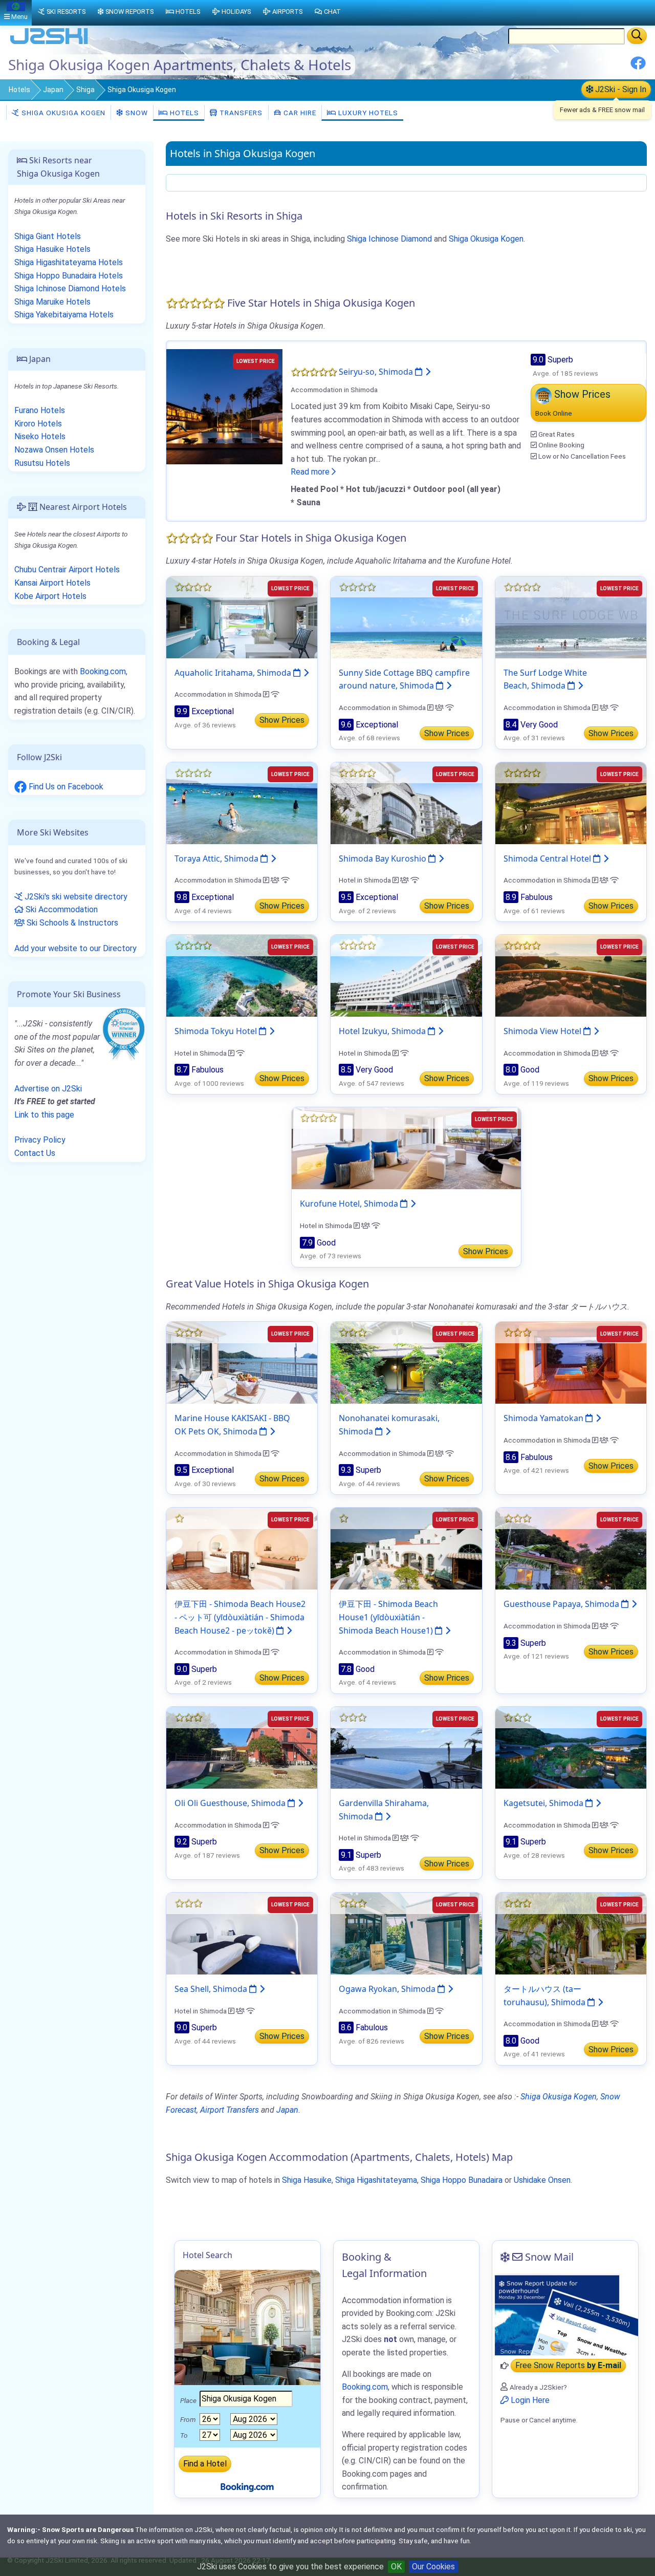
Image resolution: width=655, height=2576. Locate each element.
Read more (311, 472)
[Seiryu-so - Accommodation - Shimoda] (224, 406)
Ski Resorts (66, 12)
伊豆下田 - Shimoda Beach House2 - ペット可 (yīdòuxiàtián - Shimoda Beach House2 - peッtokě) (240, 1617)
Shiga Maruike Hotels (52, 302)
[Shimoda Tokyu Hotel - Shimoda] (242, 975)
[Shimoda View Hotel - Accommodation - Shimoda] (571, 975)
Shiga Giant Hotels (48, 236)
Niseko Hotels (40, 436)
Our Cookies (433, 2567)
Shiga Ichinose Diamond (389, 239)
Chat (332, 12)
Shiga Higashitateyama (376, 2180)
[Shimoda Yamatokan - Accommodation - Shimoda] (571, 1362)
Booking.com (103, 671)
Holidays (236, 12)
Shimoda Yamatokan (544, 1418)
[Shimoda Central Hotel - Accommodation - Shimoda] (571, 802)
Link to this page (44, 1115)
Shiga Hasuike (307, 2180)
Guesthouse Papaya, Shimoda (562, 1604)
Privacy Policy (40, 1140)
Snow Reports (129, 12)
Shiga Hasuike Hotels (52, 249)
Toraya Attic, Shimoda (217, 858)
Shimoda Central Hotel (548, 858)
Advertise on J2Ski (48, 1089)
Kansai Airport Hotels (52, 583)
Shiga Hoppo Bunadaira (462, 2180)
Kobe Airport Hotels (50, 596)
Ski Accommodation (61, 909)
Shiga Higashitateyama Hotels (69, 262)
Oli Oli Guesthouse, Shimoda (231, 1803)
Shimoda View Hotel (543, 1031)
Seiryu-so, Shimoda (377, 372)
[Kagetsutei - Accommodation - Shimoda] (571, 1747)
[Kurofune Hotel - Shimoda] (406, 1148)
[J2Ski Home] (49, 43)
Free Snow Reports (568, 2366)
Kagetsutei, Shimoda (544, 1803)
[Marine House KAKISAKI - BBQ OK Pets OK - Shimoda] (242, 1362)
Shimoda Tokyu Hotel (217, 1031)
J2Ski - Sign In (620, 89)
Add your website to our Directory (75, 948)
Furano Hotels (40, 410)
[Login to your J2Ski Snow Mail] (565, 2314)
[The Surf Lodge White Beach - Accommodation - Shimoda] (571, 617)
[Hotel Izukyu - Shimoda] (406, 975)
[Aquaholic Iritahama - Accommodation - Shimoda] (242, 617)
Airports (287, 12)
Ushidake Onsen (542, 2180)
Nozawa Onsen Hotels (54, 450)
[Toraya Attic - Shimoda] (242, 802)
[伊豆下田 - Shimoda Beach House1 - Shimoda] (406, 1548)
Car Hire (299, 113)
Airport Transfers (230, 2110)
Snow (136, 113)
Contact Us (35, 1153)
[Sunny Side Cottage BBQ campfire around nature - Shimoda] (406, 617)
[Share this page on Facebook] (638, 67)
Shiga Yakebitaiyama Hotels (64, 315)
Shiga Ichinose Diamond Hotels (70, 288)
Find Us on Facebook (65, 787)
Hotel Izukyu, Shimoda (383, 1031)
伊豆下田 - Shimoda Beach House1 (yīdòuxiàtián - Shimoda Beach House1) (388, 1617)
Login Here (529, 2400)
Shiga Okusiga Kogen (62, 113)
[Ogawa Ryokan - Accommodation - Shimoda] (406, 1933)
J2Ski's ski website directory (75, 897)
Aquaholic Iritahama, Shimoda (234, 673)
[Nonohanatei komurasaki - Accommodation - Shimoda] (406, 1362)
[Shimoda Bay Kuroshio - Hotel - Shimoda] (406, 802)
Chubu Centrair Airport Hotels (67, 570)
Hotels (19, 90)
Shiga (85, 90)
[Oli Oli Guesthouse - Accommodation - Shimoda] (242, 1747)
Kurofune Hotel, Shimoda (350, 1204)
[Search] (637, 36)
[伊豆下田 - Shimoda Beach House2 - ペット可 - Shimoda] (242, 1548)
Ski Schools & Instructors (71, 923)
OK (396, 2567)
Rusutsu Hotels (42, 463)
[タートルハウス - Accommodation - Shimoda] (571, 1933)
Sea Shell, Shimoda (212, 1989)
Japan (53, 90)
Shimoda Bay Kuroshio (384, 858)
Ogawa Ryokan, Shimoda (388, 1989)
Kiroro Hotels (38, 424)
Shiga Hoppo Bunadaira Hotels (69, 276)
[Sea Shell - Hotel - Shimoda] (242, 1933)
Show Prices (282, 720)
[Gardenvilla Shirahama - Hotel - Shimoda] (406, 1747)
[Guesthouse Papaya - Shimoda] (571, 1548)
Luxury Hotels (367, 113)
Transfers (240, 113)
